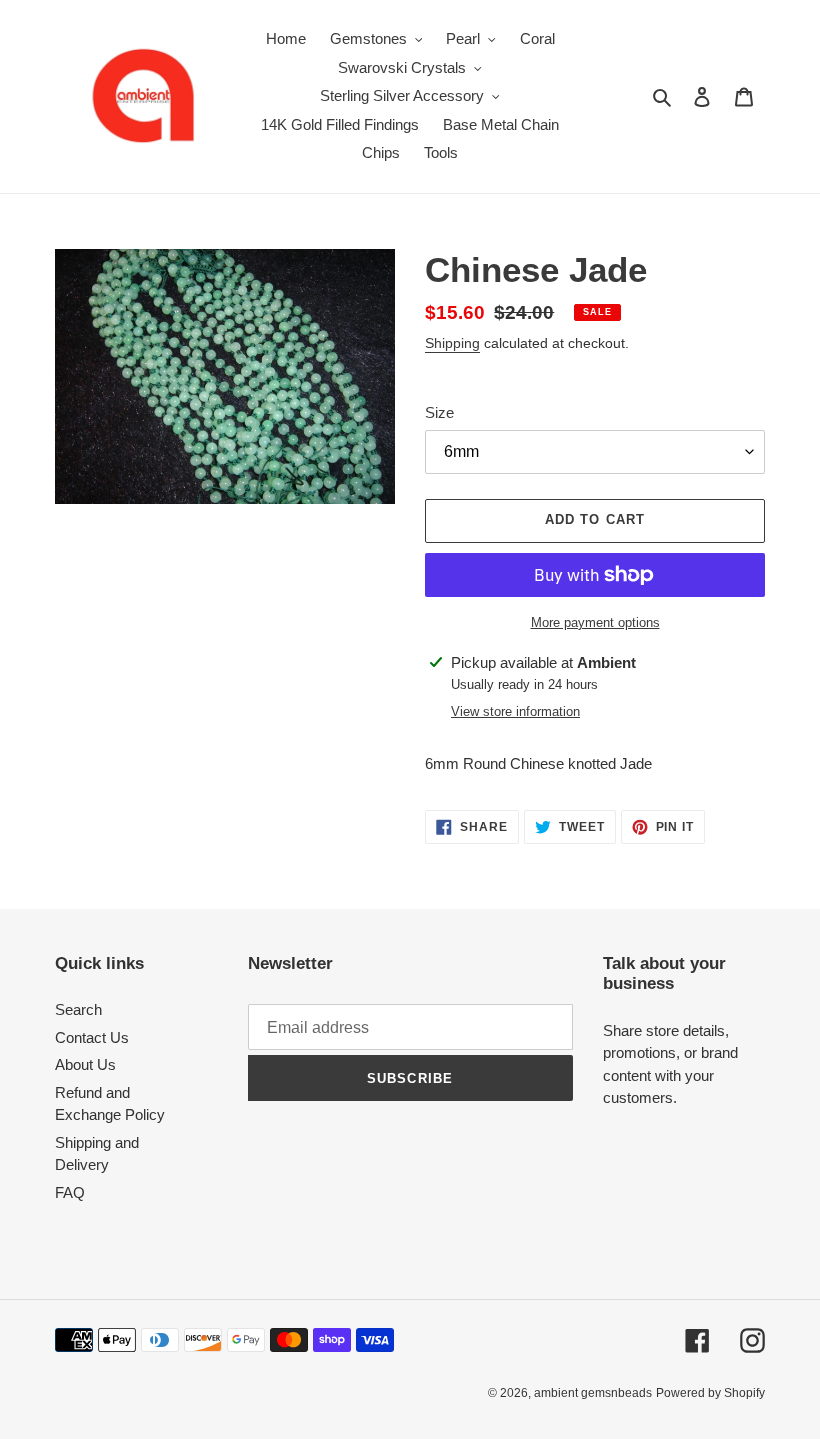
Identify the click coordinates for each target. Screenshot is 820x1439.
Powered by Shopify (710, 1393)
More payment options (595, 622)
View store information (515, 711)
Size (439, 412)
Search (78, 1009)
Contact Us (92, 1037)
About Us (85, 1064)
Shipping (452, 343)
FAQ (70, 1192)
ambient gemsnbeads (593, 1393)
